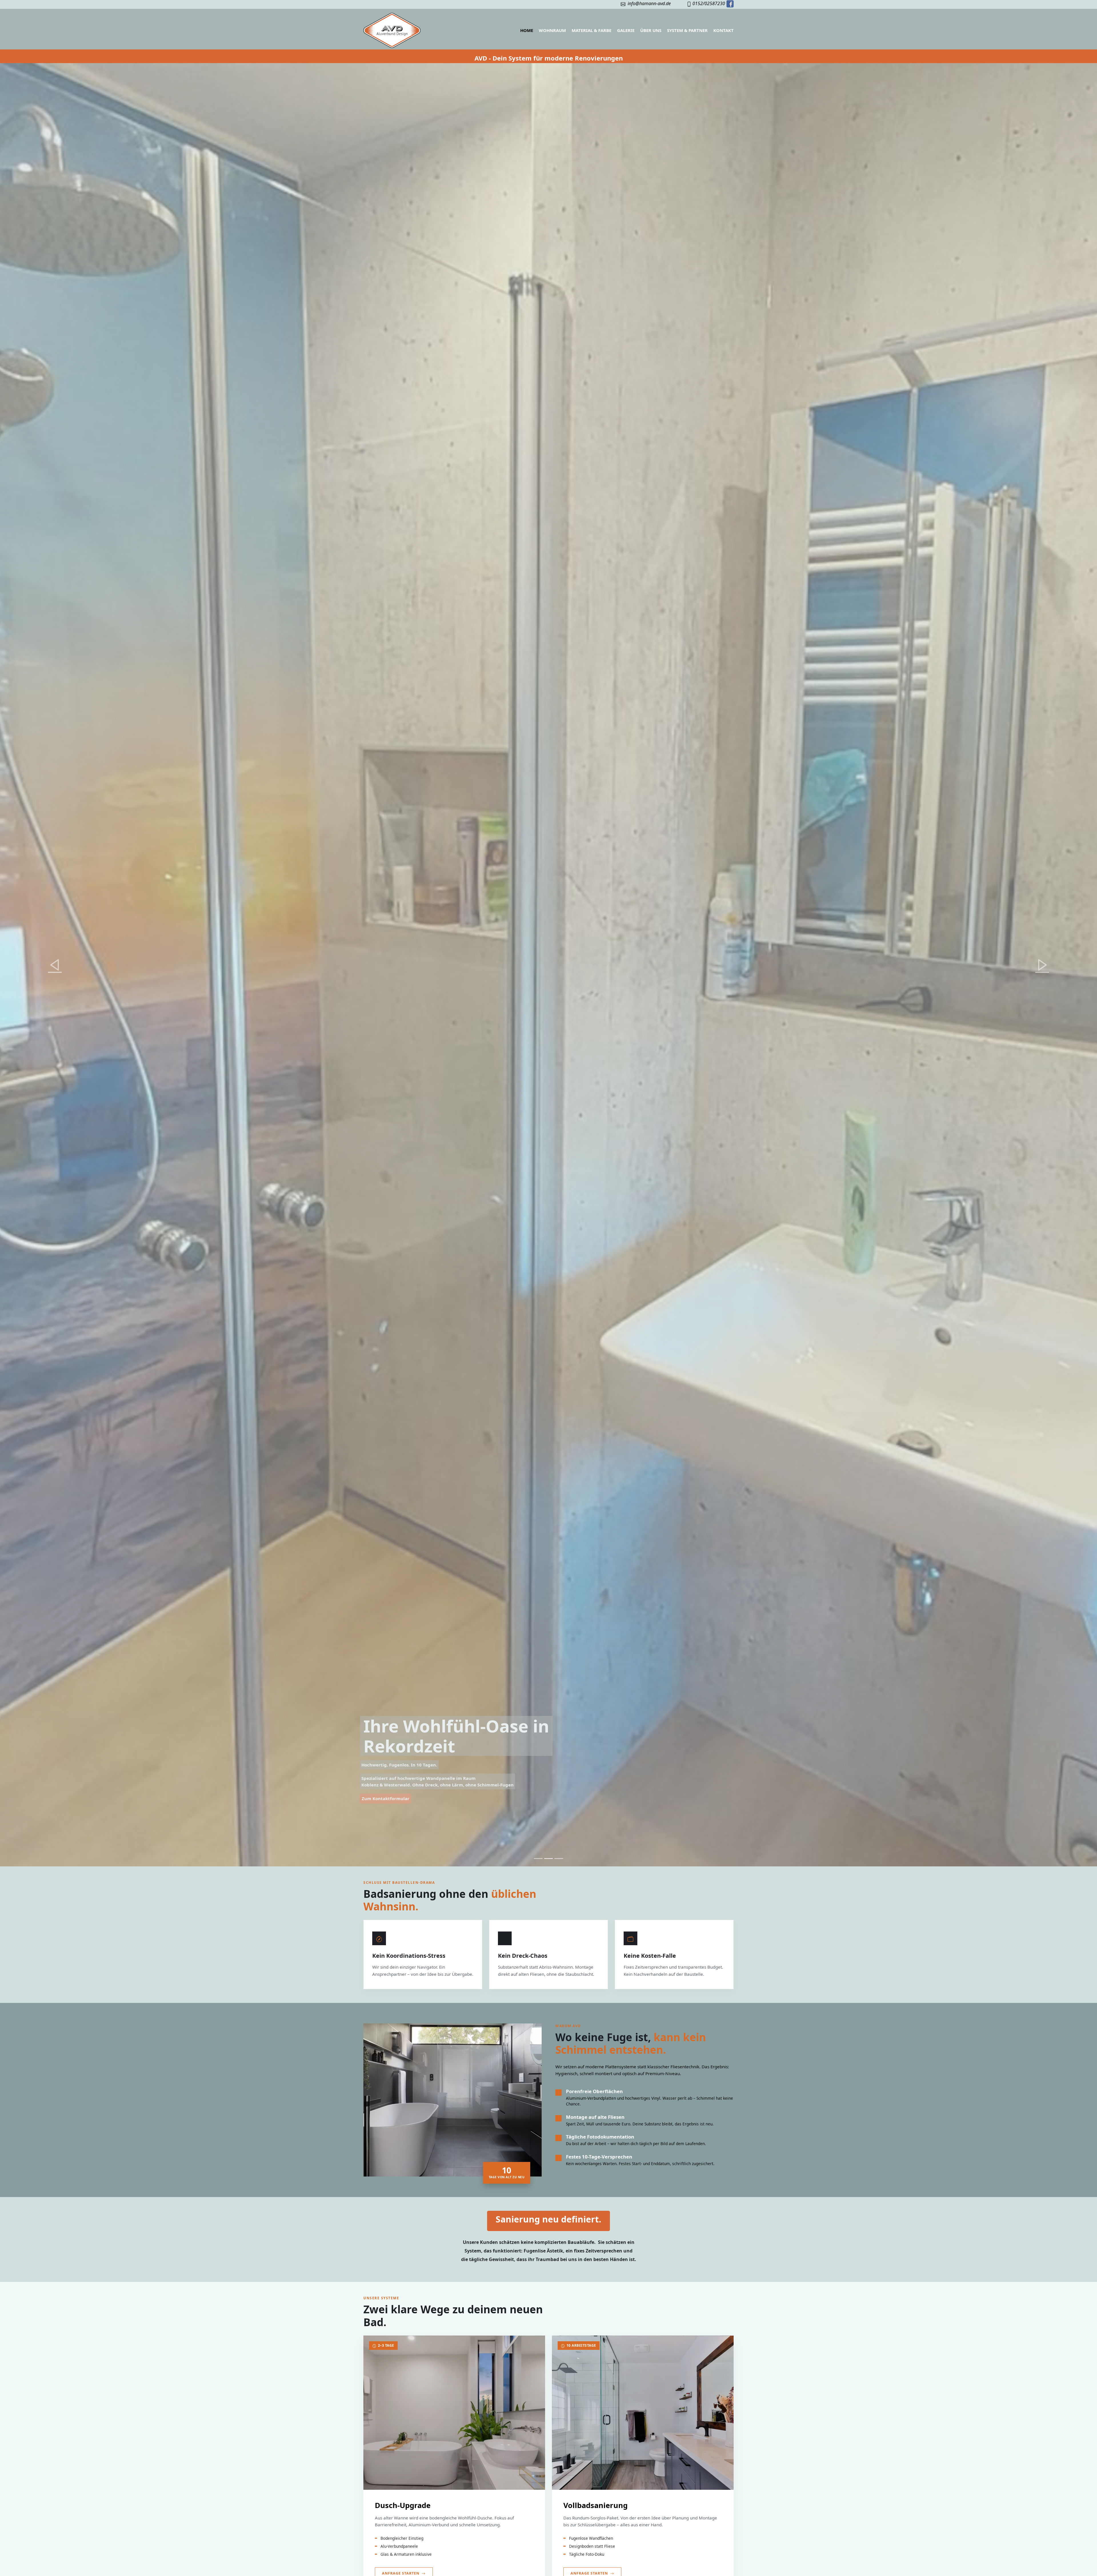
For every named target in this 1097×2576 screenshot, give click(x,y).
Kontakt (723, 30)
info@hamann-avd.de (648, 3)
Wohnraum (552, 30)
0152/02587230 (709, 3)
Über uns (651, 30)
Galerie (626, 30)
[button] (55, 965)
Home (527, 30)
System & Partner (687, 30)
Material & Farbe (591, 30)
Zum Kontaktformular (386, 1798)
